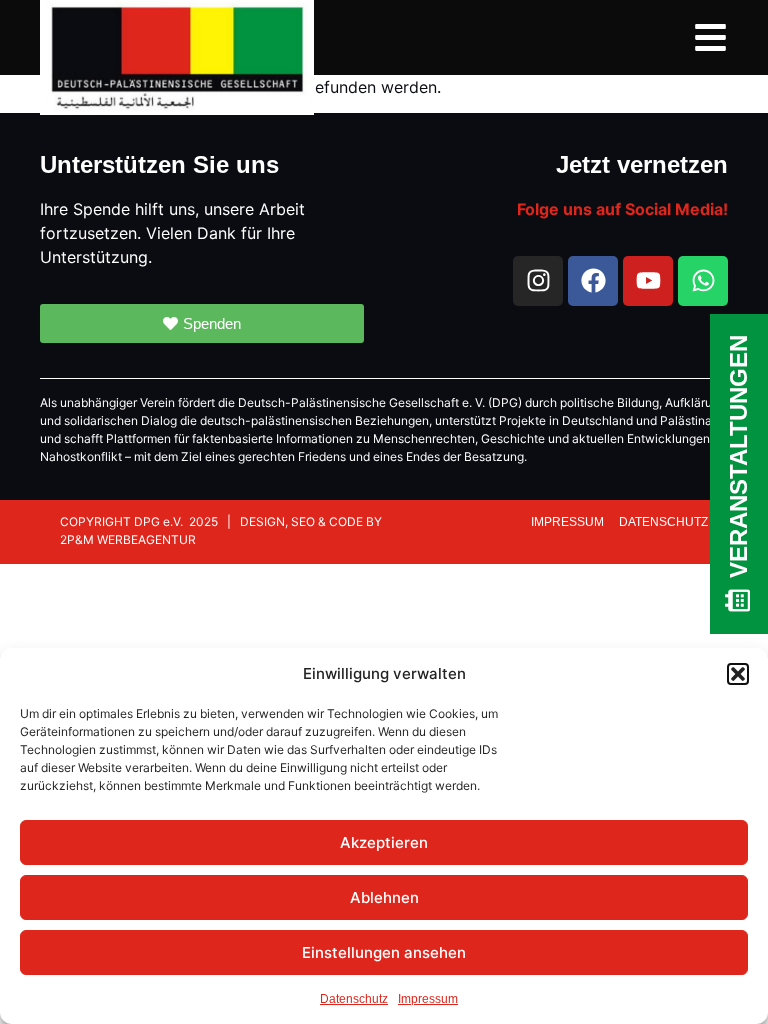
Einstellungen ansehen (384, 952)
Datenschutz (354, 999)
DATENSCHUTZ (663, 522)
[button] (738, 674)
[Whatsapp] (703, 281)
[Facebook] (593, 281)
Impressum (428, 999)
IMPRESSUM (569, 522)
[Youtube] (648, 281)
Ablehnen (384, 897)
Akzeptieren (384, 842)
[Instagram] (538, 281)
